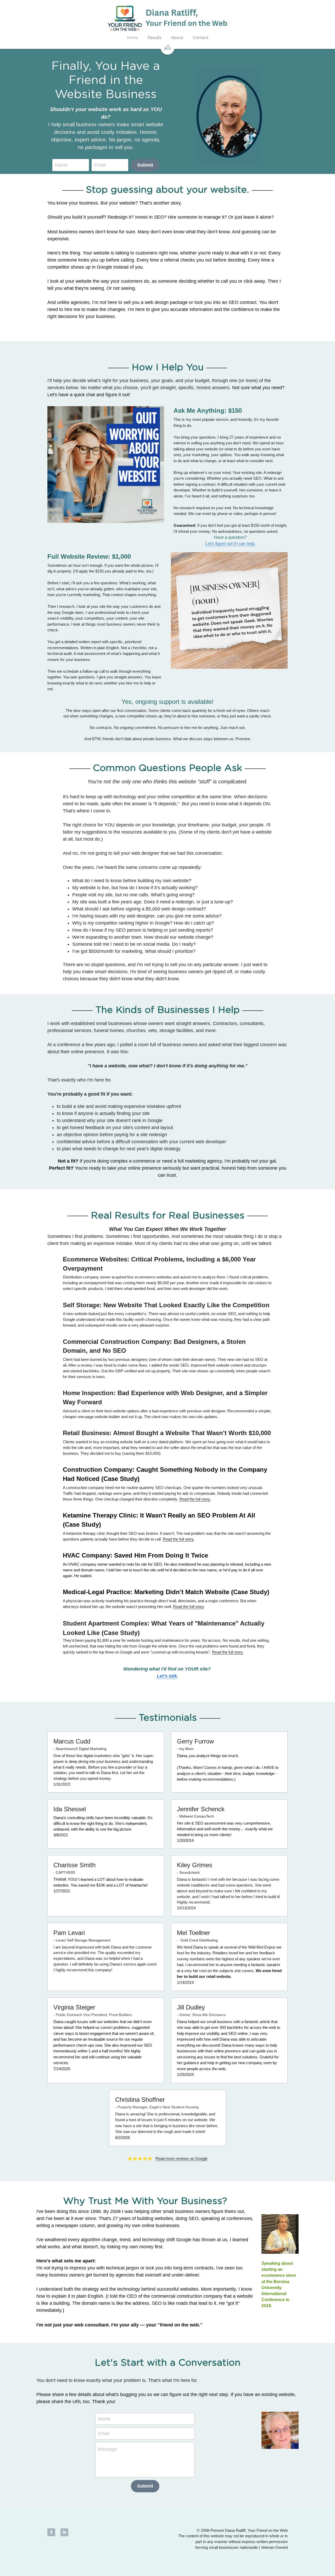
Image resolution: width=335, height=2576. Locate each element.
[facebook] (51, 2532)
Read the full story (195, 1499)
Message (107, 2449)
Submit (145, 165)
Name (61, 165)
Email (100, 165)
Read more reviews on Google (182, 2158)
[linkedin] (64, 2532)
